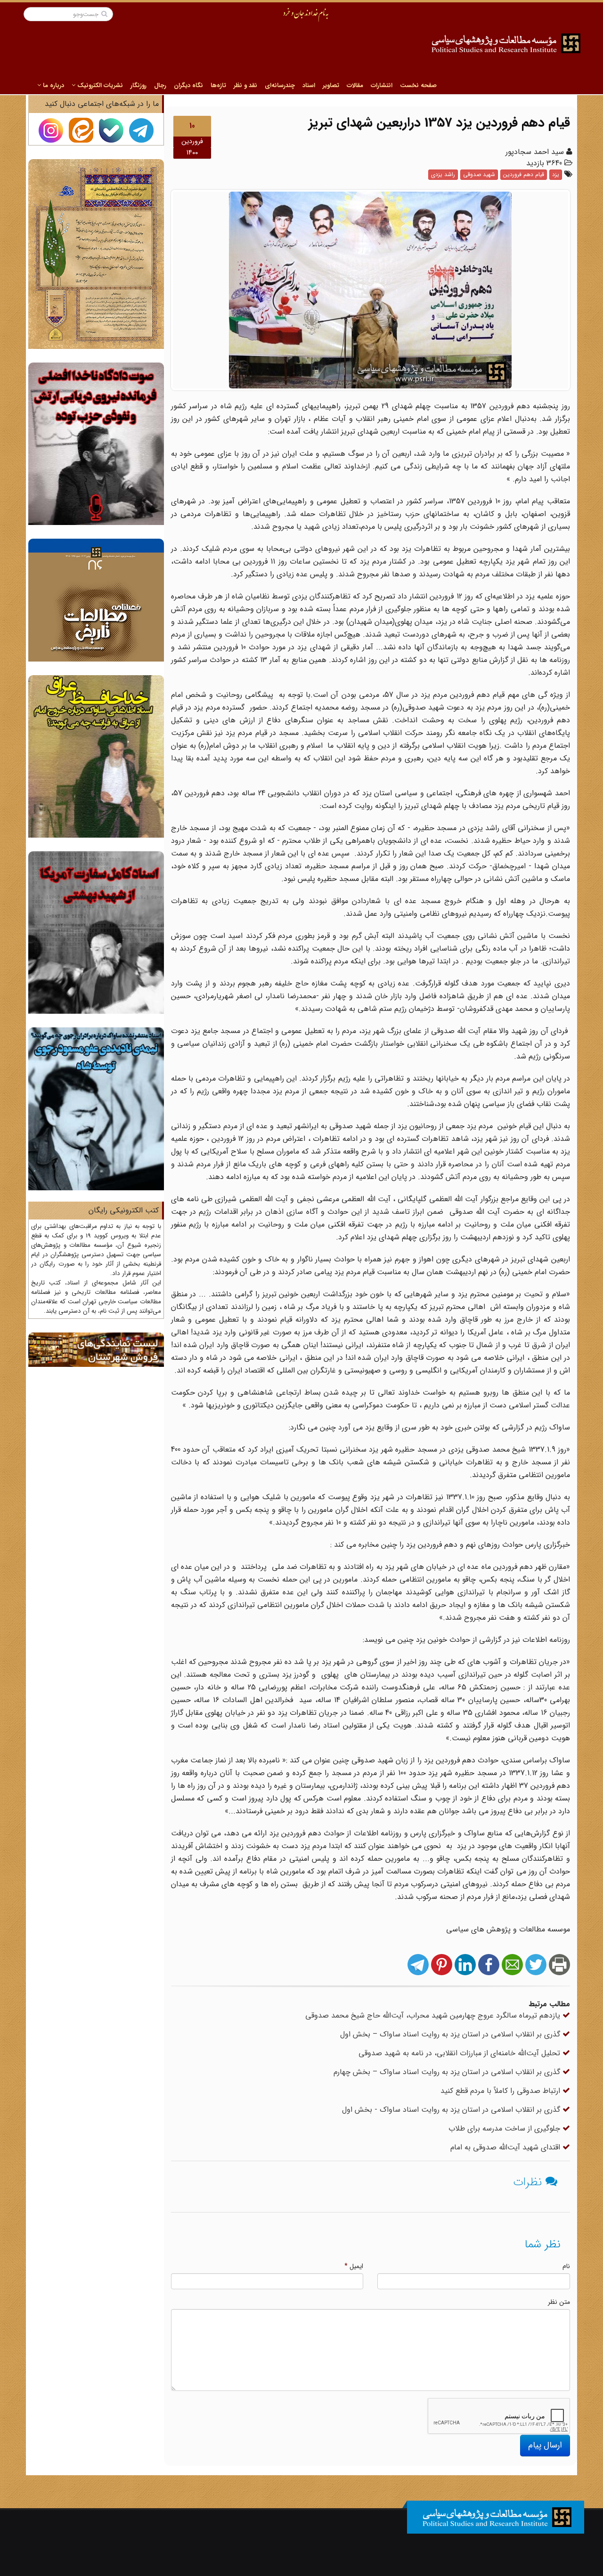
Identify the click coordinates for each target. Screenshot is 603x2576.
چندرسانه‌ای (280, 85)
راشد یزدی (443, 174)
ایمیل (354, 2266)
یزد (556, 174)
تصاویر (331, 85)
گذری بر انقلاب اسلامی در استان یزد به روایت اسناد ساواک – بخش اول (451, 2034)
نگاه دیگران (188, 85)
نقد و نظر (245, 85)
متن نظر (559, 2302)
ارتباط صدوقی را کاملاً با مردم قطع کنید (501, 2091)
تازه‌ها (218, 85)
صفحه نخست (418, 85)
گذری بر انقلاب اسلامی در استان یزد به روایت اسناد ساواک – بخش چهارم (448, 2072)
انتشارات (382, 85)
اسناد (309, 85)
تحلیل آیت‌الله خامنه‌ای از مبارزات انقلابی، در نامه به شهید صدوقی (460, 2053)
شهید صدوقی (479, 174)
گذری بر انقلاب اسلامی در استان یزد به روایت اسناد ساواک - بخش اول (452, 2110)
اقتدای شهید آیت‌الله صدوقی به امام (506, 2147)
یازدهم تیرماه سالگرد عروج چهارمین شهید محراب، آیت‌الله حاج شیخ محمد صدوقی (434, 2015)
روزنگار (139, 85)
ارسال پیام (545, 2445)
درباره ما (53, 85)
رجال (160, 85)
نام (566, 2266)
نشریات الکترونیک (99, 85)
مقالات (355, 85)
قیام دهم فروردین (524, 174)
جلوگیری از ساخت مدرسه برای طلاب (505, 2128)
